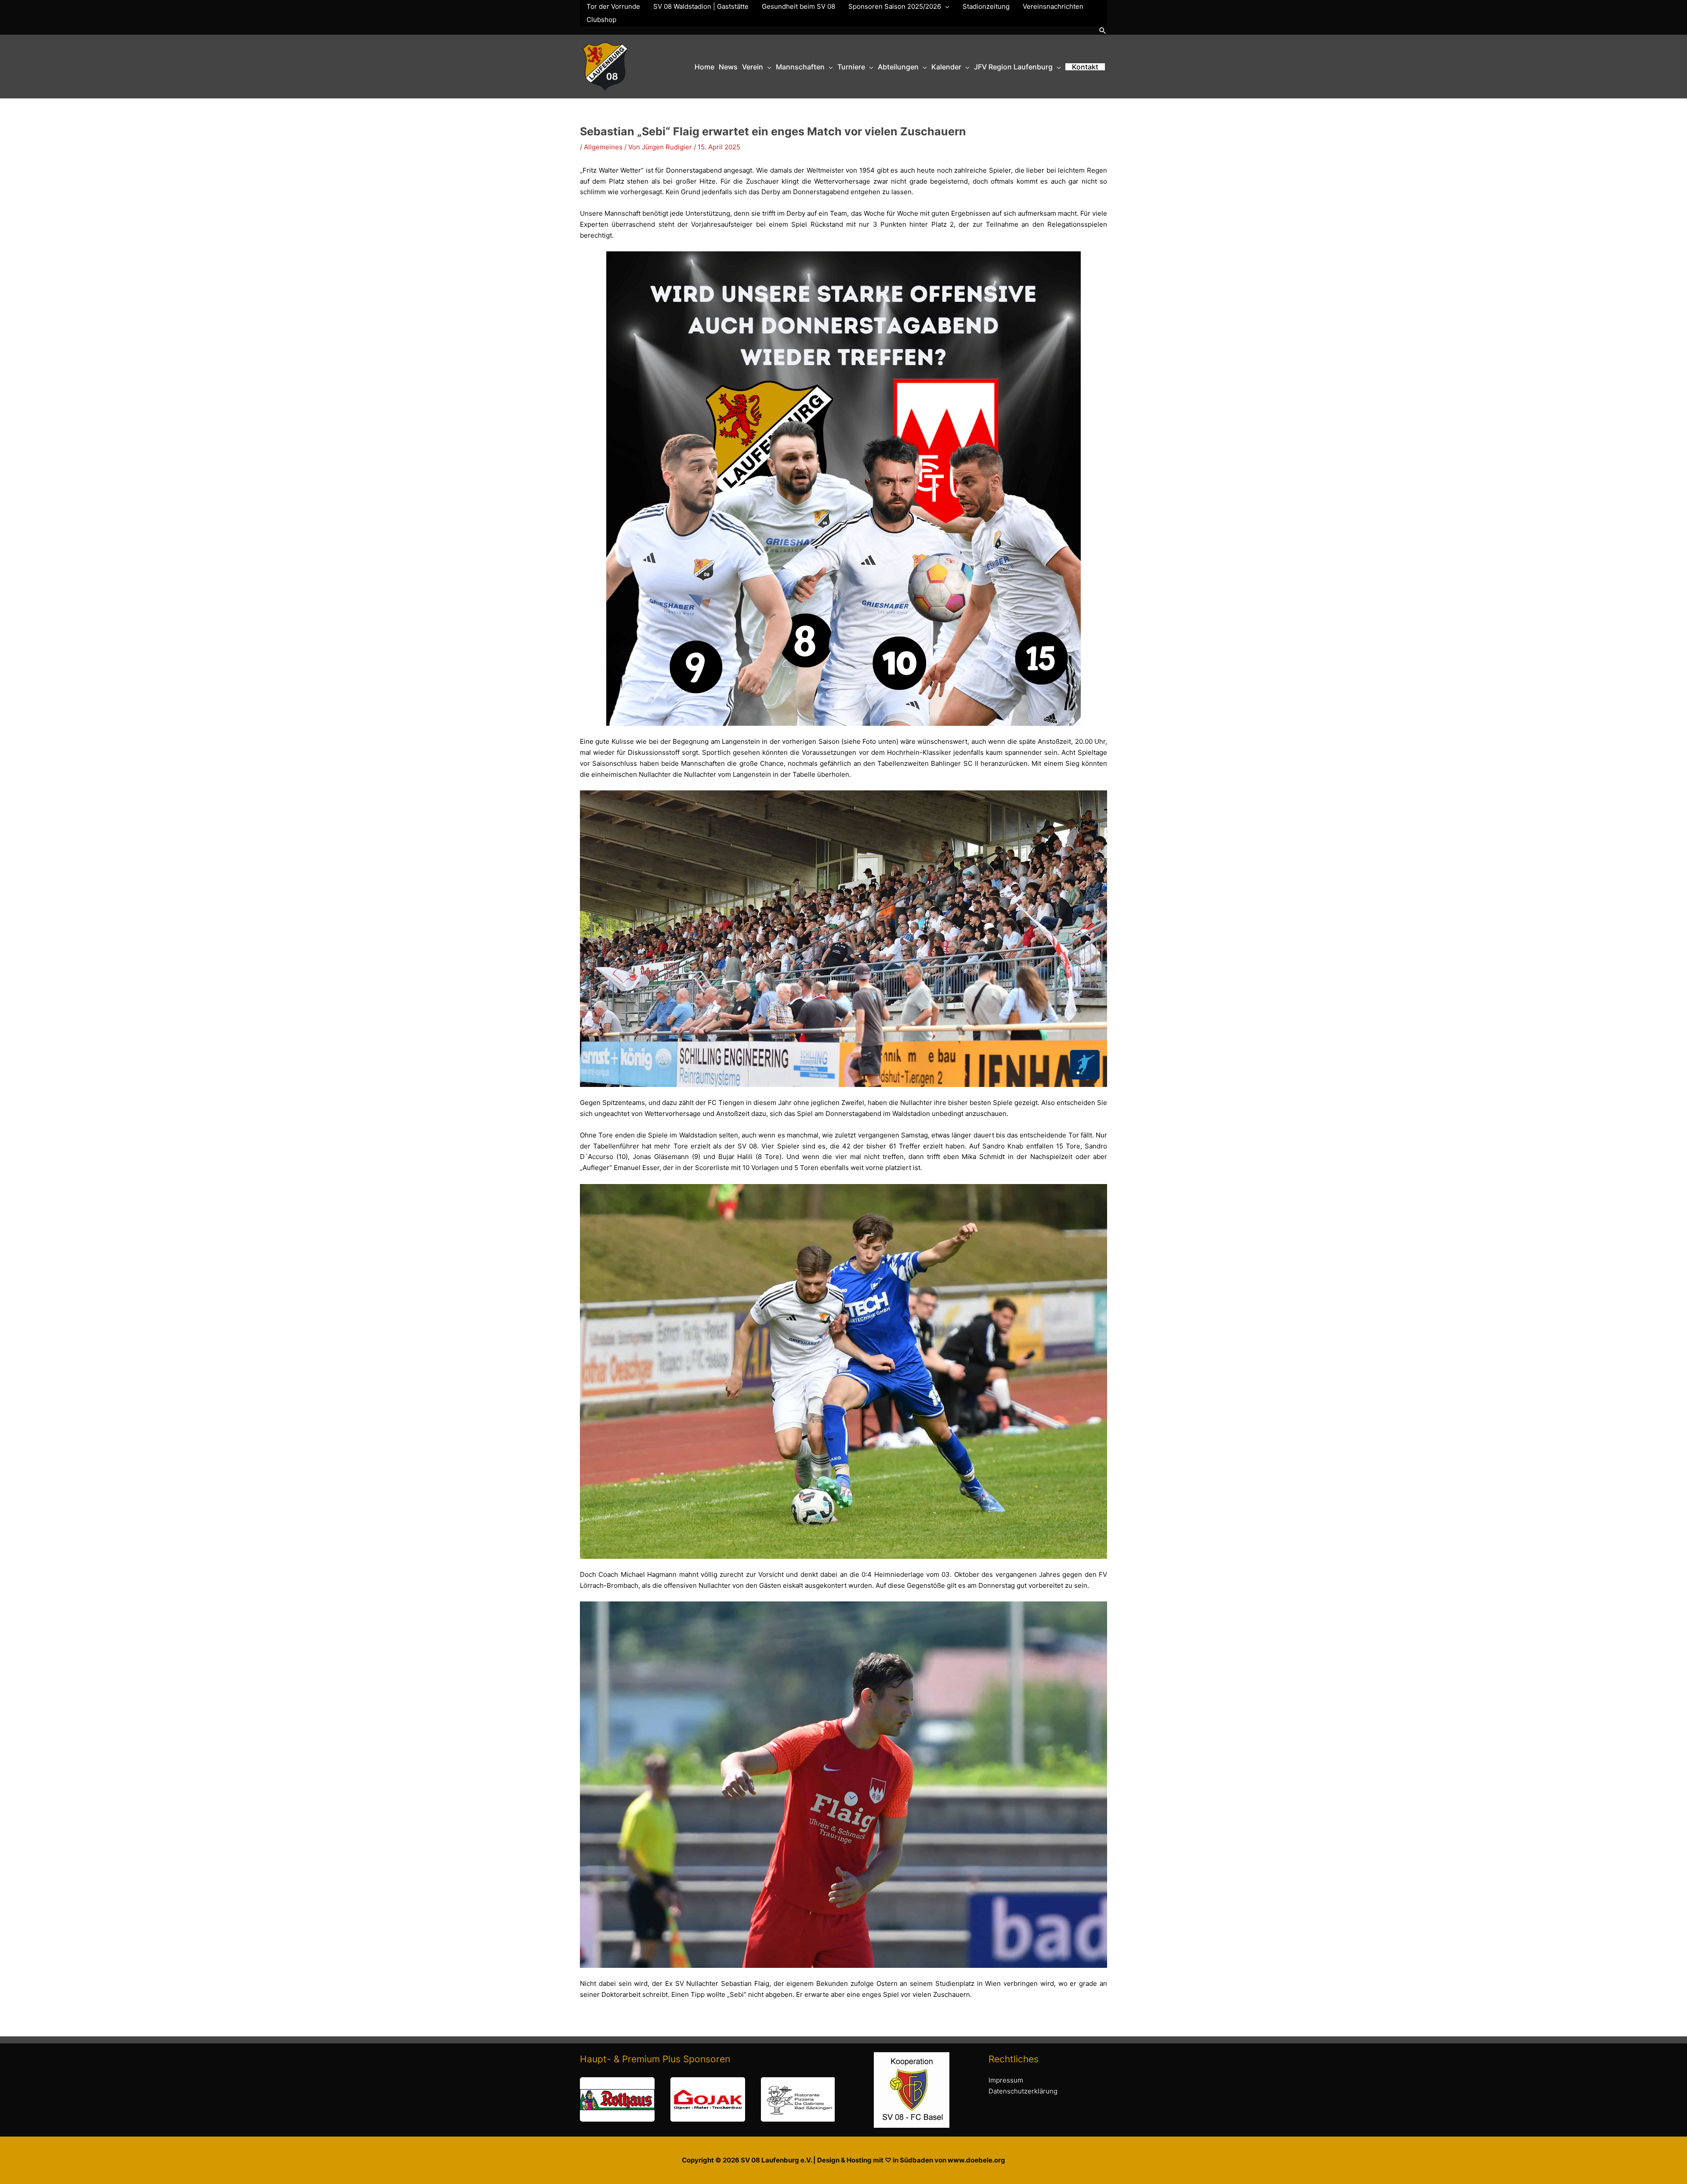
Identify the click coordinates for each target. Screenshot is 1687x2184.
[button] (1103, 31)
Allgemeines (603, 147)
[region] (707, 2099)
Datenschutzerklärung (1023, 2091)
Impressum (1006, 2080)
